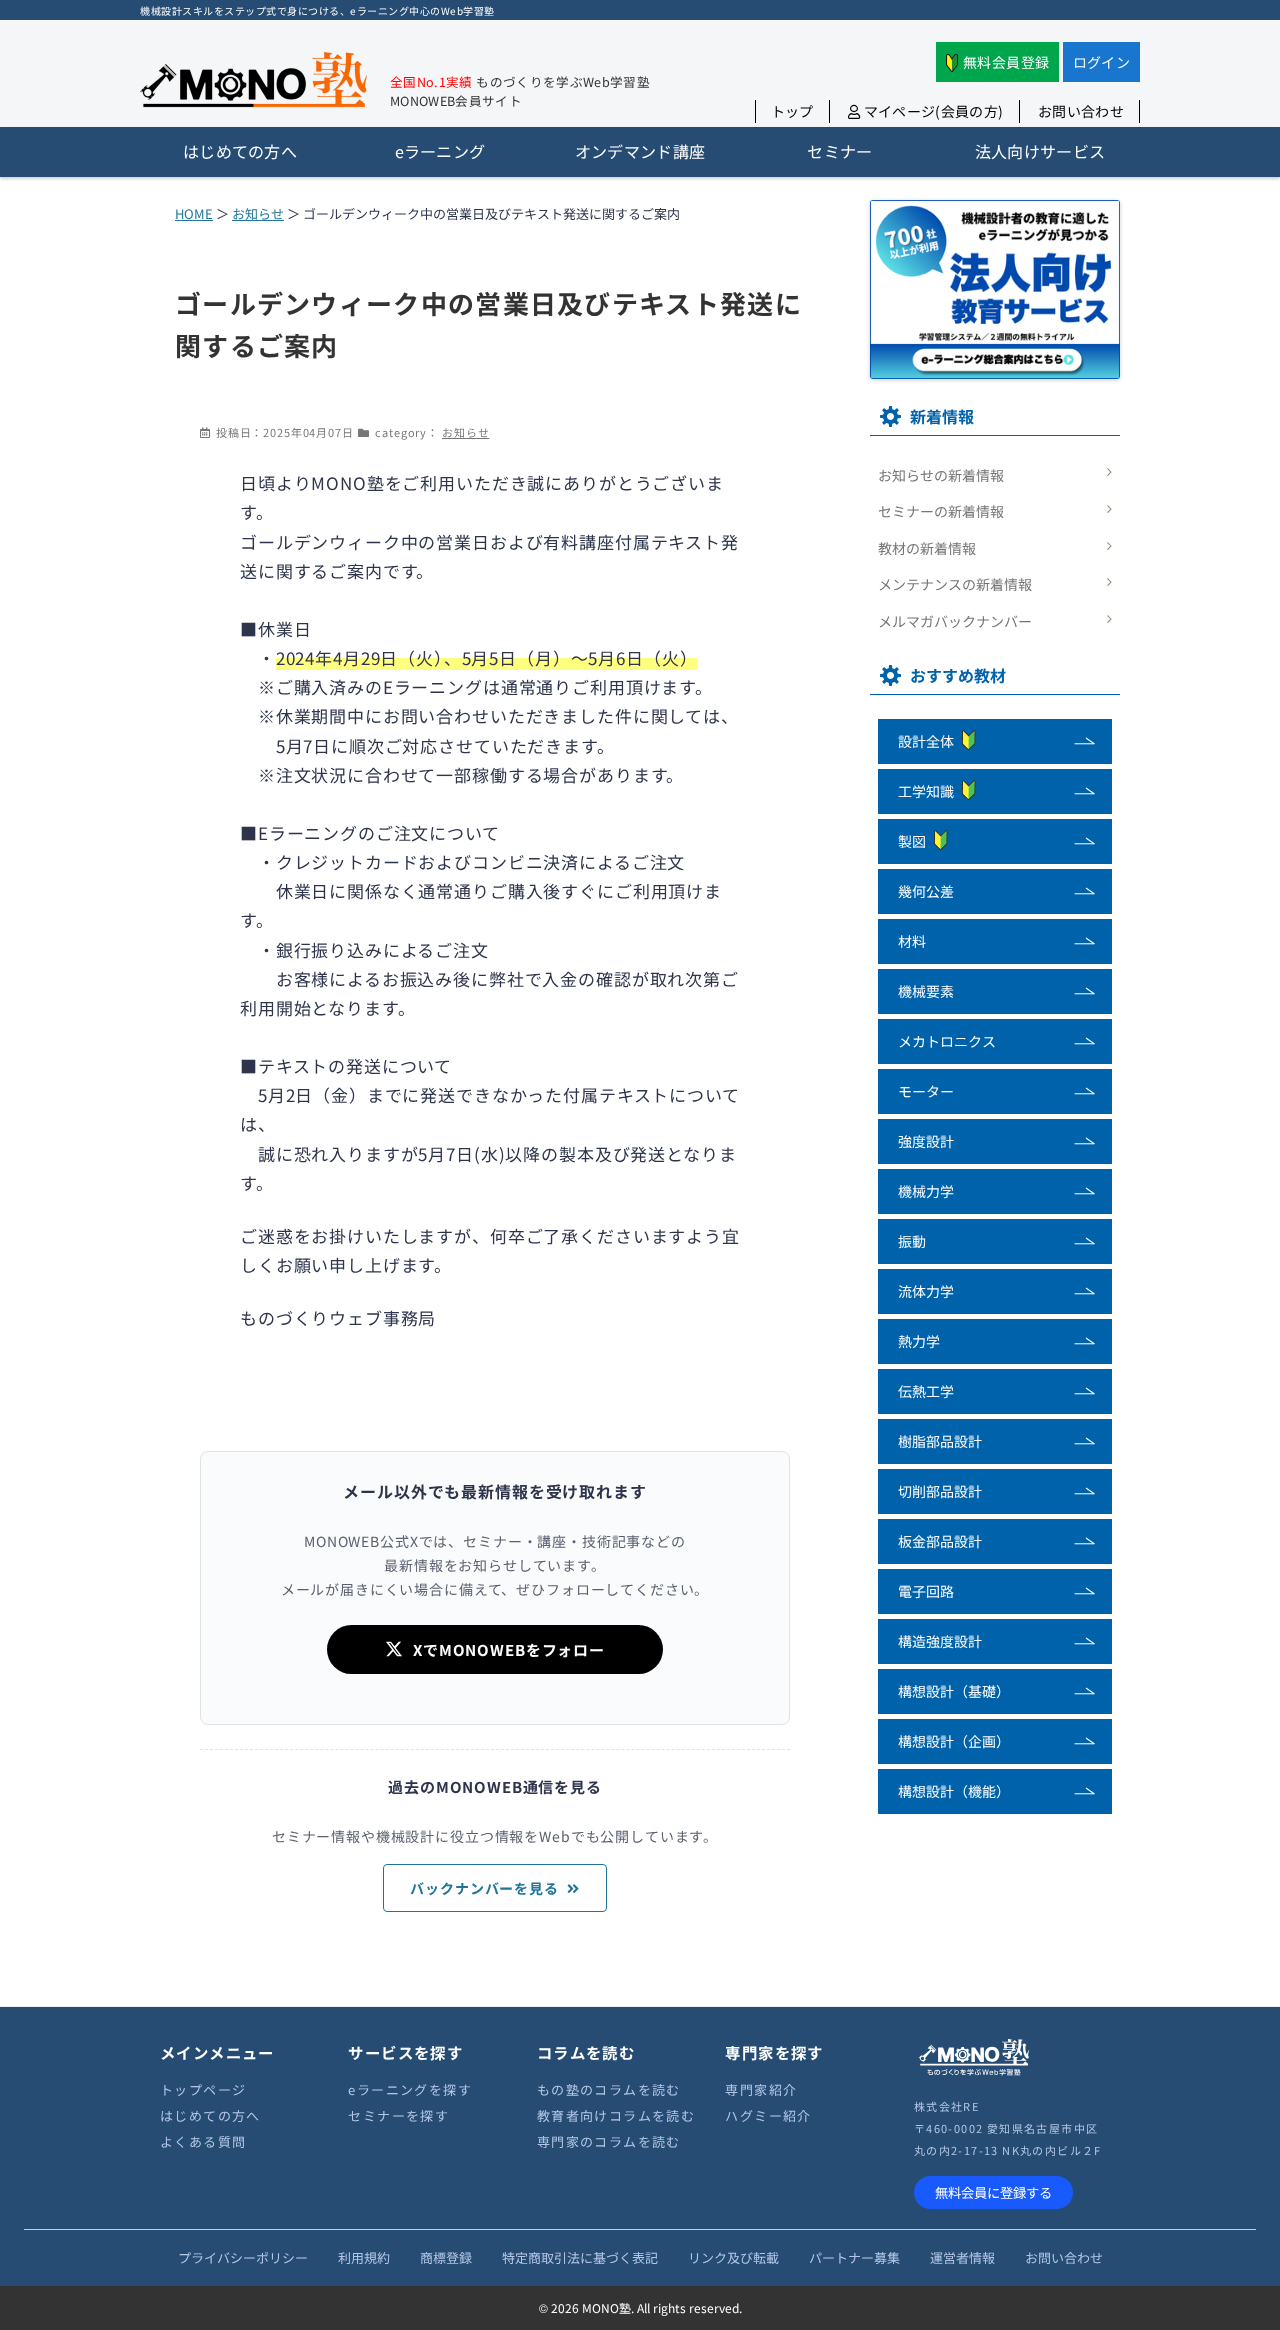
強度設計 (926, 1141)
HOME (194, 213)
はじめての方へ (210, 2115)
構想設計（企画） (954, 1741)
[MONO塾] (253, 83)
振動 (912, 1241)
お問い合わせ (1081, 111)
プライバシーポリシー (243, 2257)
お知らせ (258, 213)
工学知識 (926, 791)
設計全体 (926, 741)
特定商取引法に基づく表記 (580, 2257)
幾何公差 (926, 891)
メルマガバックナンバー (955, 621)
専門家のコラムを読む (609, 2141)
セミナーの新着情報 (941, 511)
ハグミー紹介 (768, 2115)
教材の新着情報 (927, 548)
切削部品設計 (940, 1491)
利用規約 (364, 2257)
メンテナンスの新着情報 (955, 584)
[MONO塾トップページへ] (974, 2072)
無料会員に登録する (993, 2192)
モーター (926, 1091)
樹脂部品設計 (940, 1441)
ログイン (1101, 62)
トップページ (203, 2089)
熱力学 (919, 1341)
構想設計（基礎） (954, 1691)
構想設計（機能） (954, 1791)
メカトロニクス (947, 1041)
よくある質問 (203, 2141)
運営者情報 (962, 2257)
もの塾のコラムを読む (609, 2089)
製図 (912, 841)
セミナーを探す (398, 2115)
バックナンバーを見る (484, 1888)
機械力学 (926, 1191)
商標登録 (446, 2257)
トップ (792, 111)
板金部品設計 (940, 1541)
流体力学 (926, 1291)
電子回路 (926, 1591)
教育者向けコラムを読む (616, 2115)
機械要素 (926, 991)
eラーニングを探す (410, 2089)
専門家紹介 (761, 2089)
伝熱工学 (926, 1391)
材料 (912, 941)
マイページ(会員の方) (931, 111)
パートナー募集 (854, 2257)
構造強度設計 (940, 1641)
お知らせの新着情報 (941, 475)
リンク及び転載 (733, 2257)
